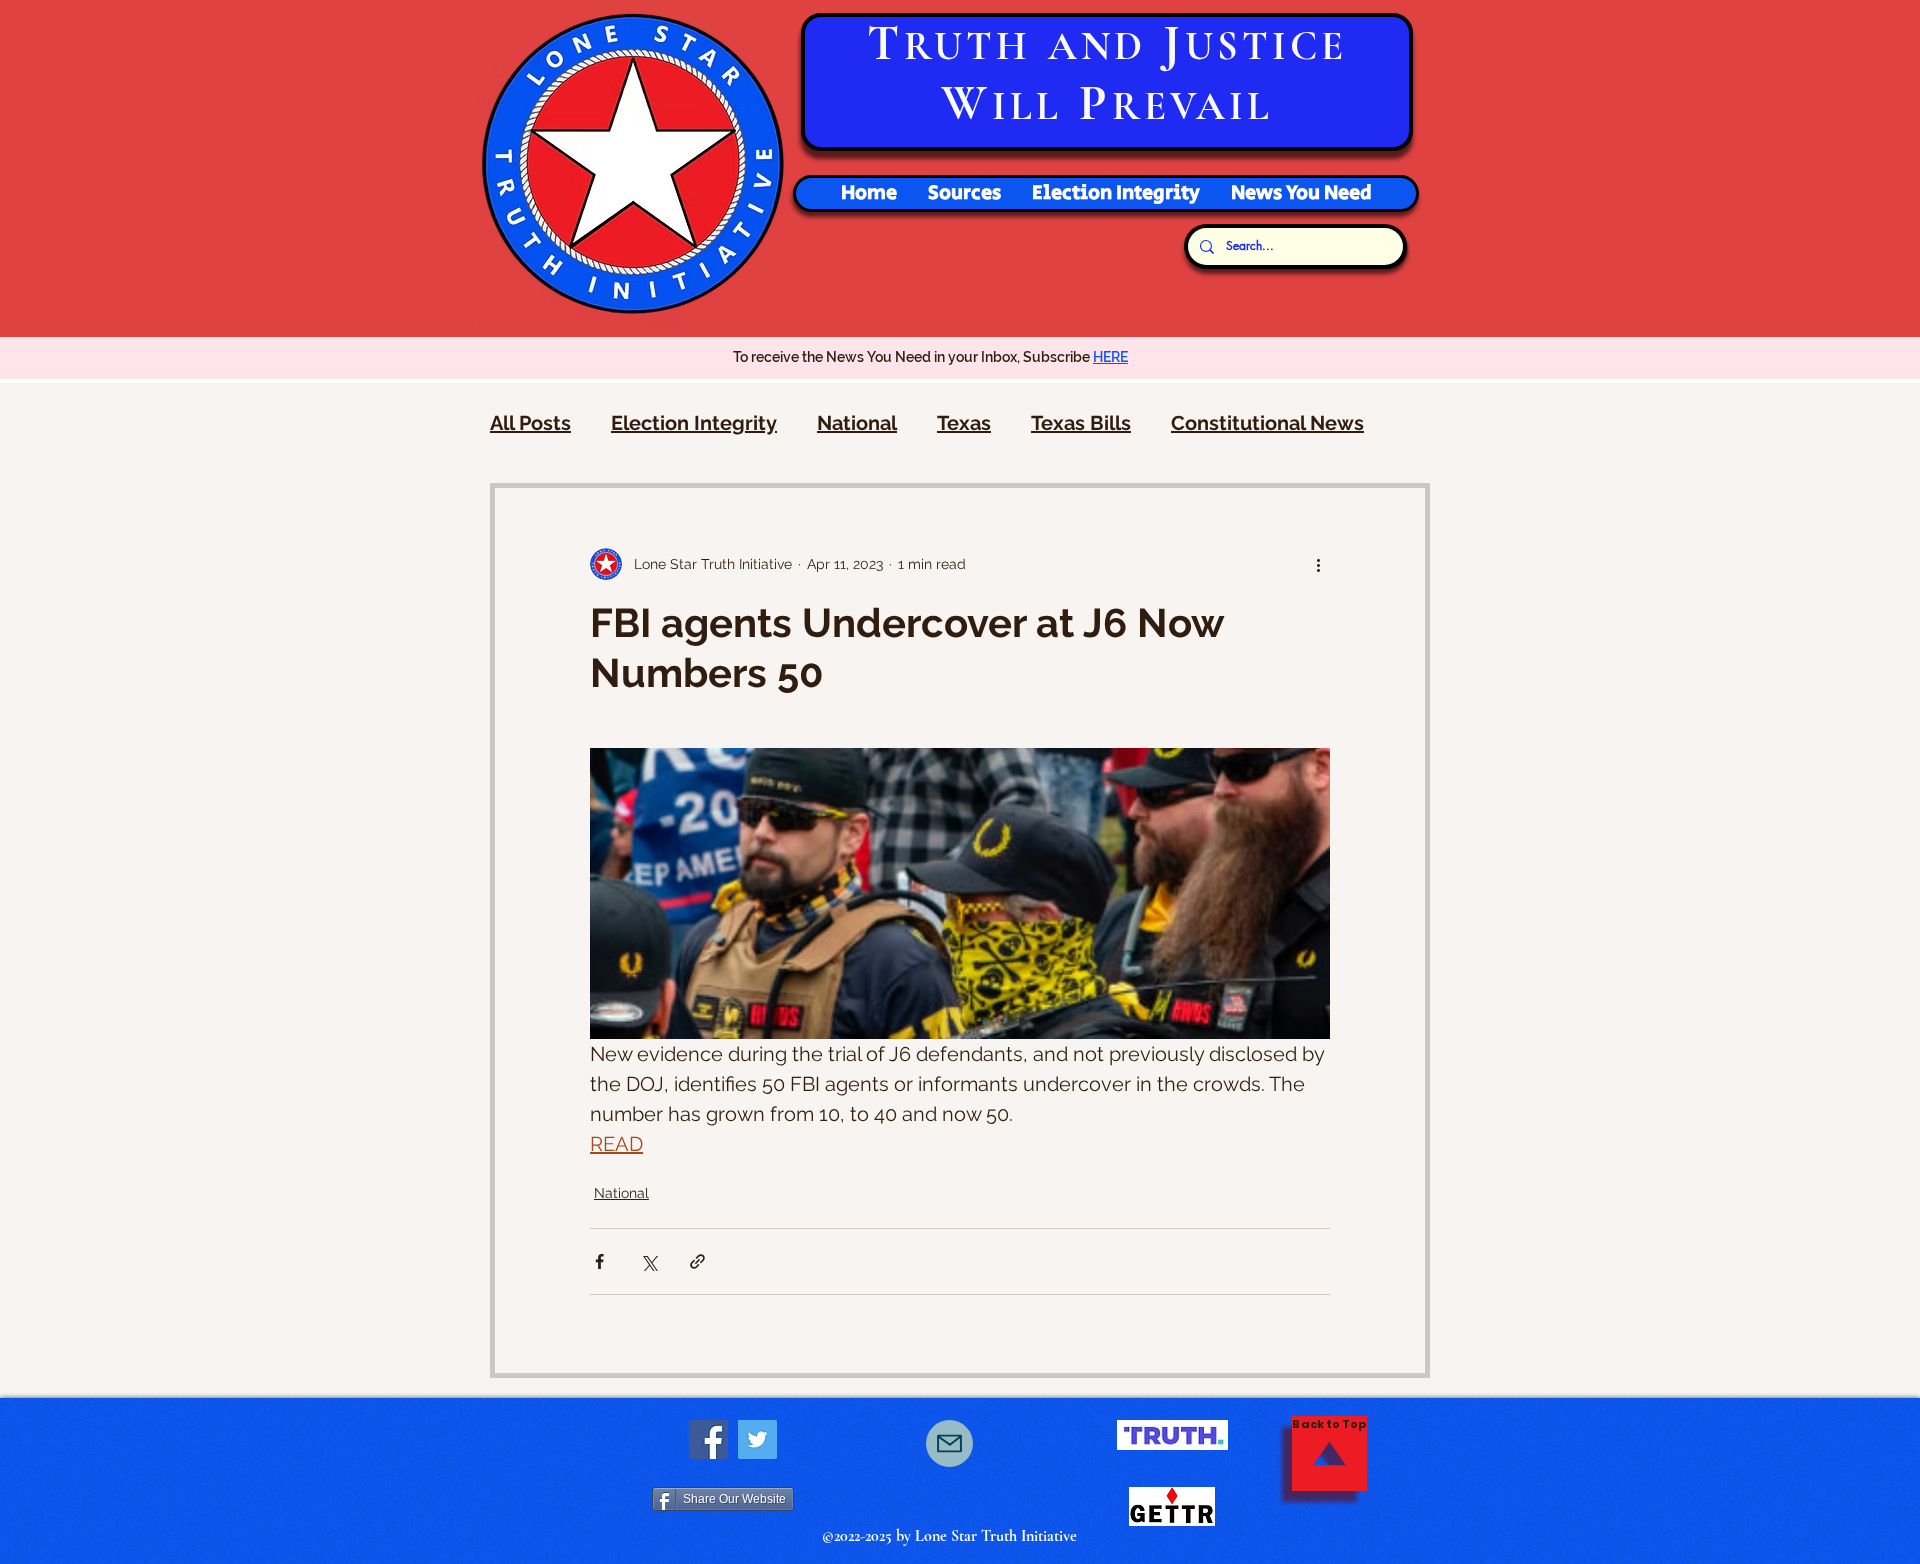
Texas (964, 423)
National (857, 423)
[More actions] (1318, 564)
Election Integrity (694, 423)
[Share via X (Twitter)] (648, 1261)
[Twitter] (757, 1439)
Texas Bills (1081, 423)
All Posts (530, 423)
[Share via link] (697, 1261)
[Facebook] (708, 1439)
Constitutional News (1267, 423)
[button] (1115, 193)
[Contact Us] (949, 1443)
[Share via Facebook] (599, 1261)
